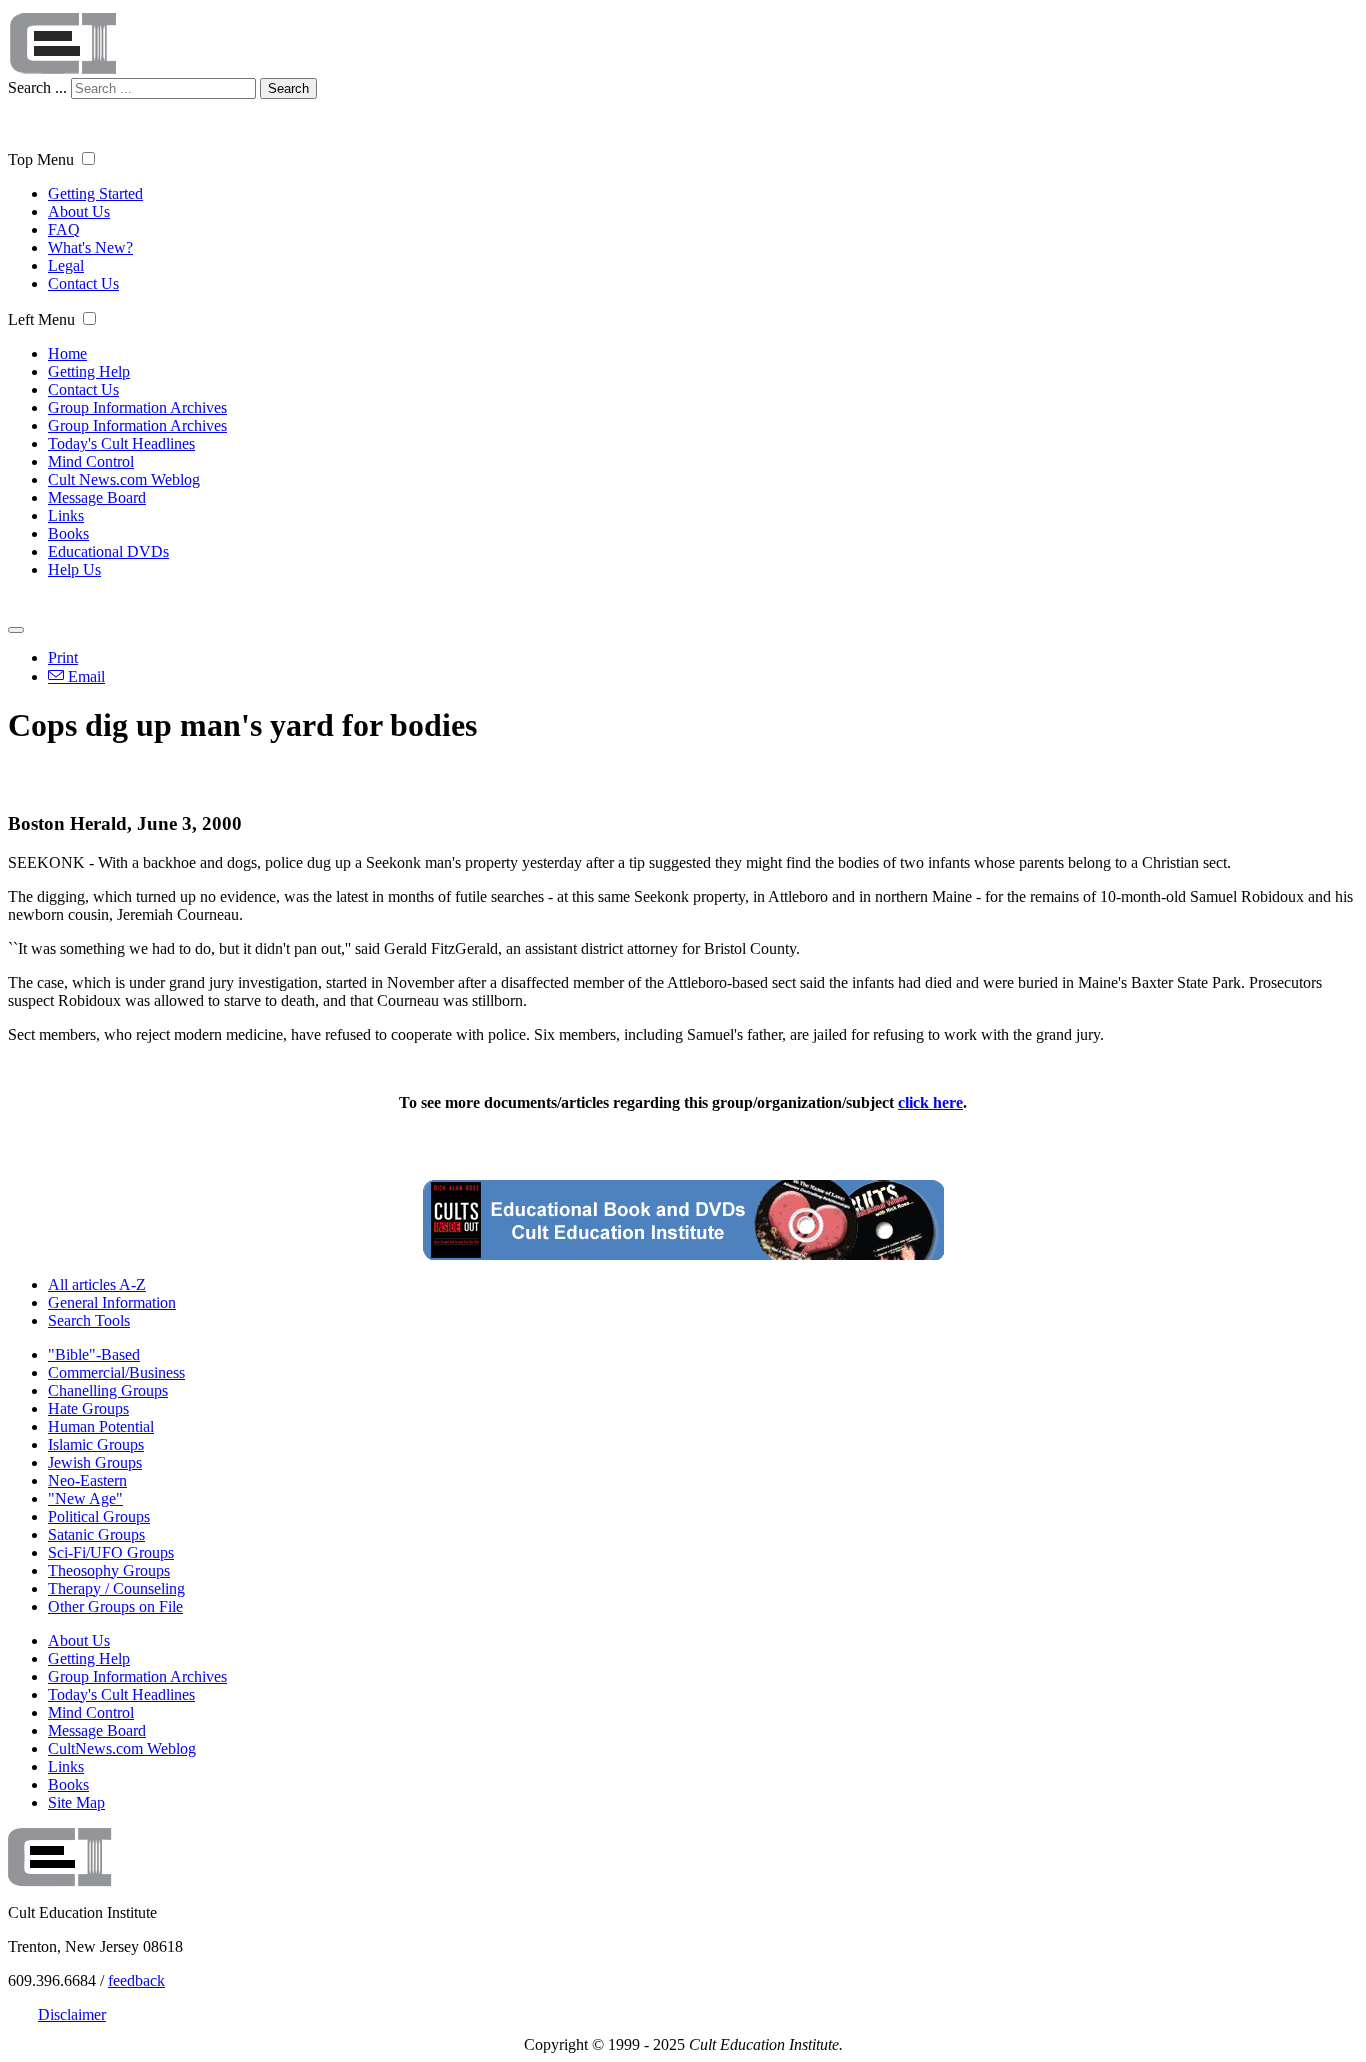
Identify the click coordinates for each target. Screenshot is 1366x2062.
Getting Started (95, 193)
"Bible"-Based (94, 1354)
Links (66, 515)
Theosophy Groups (109, 1570)
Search (288, 88)
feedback (136, 1980)
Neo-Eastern (87, 1480)
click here (930, 1102)
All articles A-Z (97, 1284)
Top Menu (41, 159)
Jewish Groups (95, 1462)
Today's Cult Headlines (121, 443)
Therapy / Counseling (116, 1588)
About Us (79, 211)
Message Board (97, 497)
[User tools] (16, 630)
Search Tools (89, 1320)
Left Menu (41, 319)
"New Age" (85, 1498)
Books (68, 533)
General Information (112, 1302)
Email (84, 676)
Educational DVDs (108, 551)
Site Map (76, 1802)
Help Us (74, 569)
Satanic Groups (96, 1534)
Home (67, 353)
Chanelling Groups (108, 1390)
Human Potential (101, 1426)
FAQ (64, 229)
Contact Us (83, 283)
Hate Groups (88, 1408)
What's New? (90, 247)
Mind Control (91, 461)
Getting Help (89, 371)
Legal (66, 265)
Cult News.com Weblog (124, 479)
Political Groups (99, 1516)
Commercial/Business (116, 1372)
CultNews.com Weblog (122, 1748)
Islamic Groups (96, 1444)
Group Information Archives (137, 407)
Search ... (37, 87)
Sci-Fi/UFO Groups (111, 1552)
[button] (88, 158)
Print (63, 657)
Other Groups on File (115, 1606)
